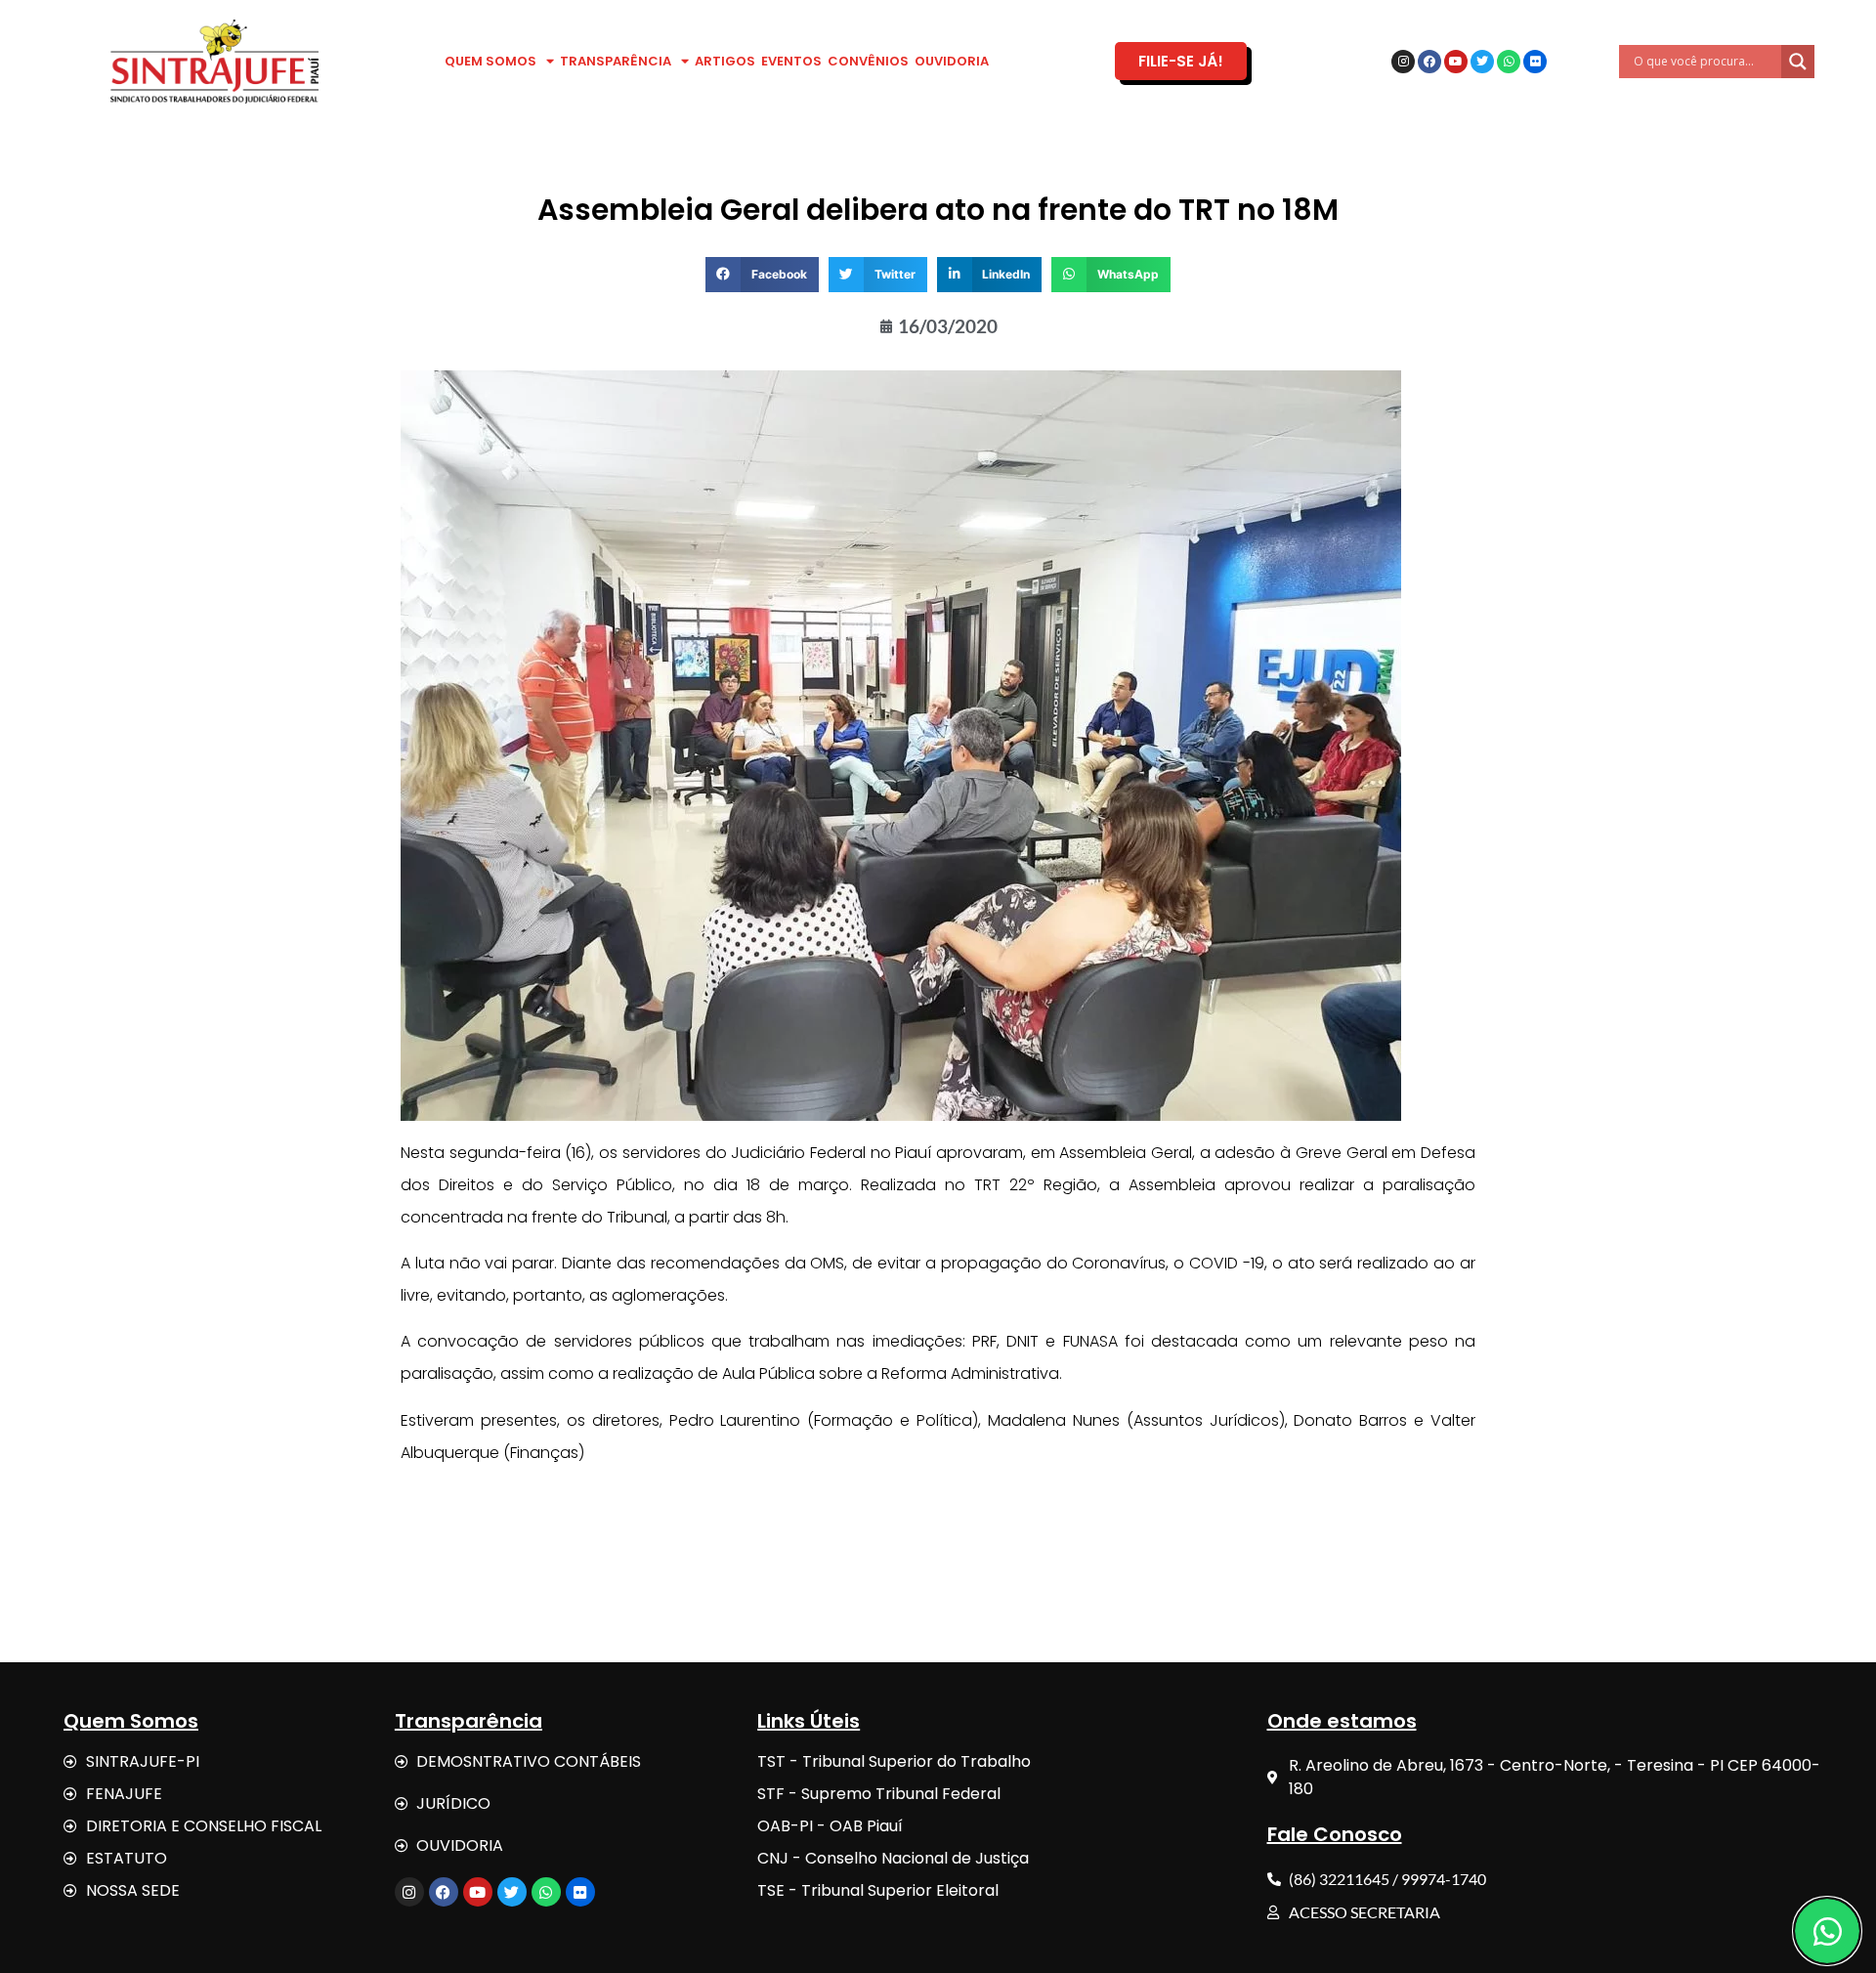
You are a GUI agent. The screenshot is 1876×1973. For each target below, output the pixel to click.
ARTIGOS (725, 61)
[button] (762, 275)
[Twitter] (1482, 62)
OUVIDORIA (952, 61)
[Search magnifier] (1798, 62)
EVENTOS (791, 61)
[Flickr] (1535, 62)
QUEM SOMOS (490, 61)
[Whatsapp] (1509, 62)
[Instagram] (1403, 62)
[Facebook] (1429, 62)
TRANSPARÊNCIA (616, 61)
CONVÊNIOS (868, 61)
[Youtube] (1456, 62)
